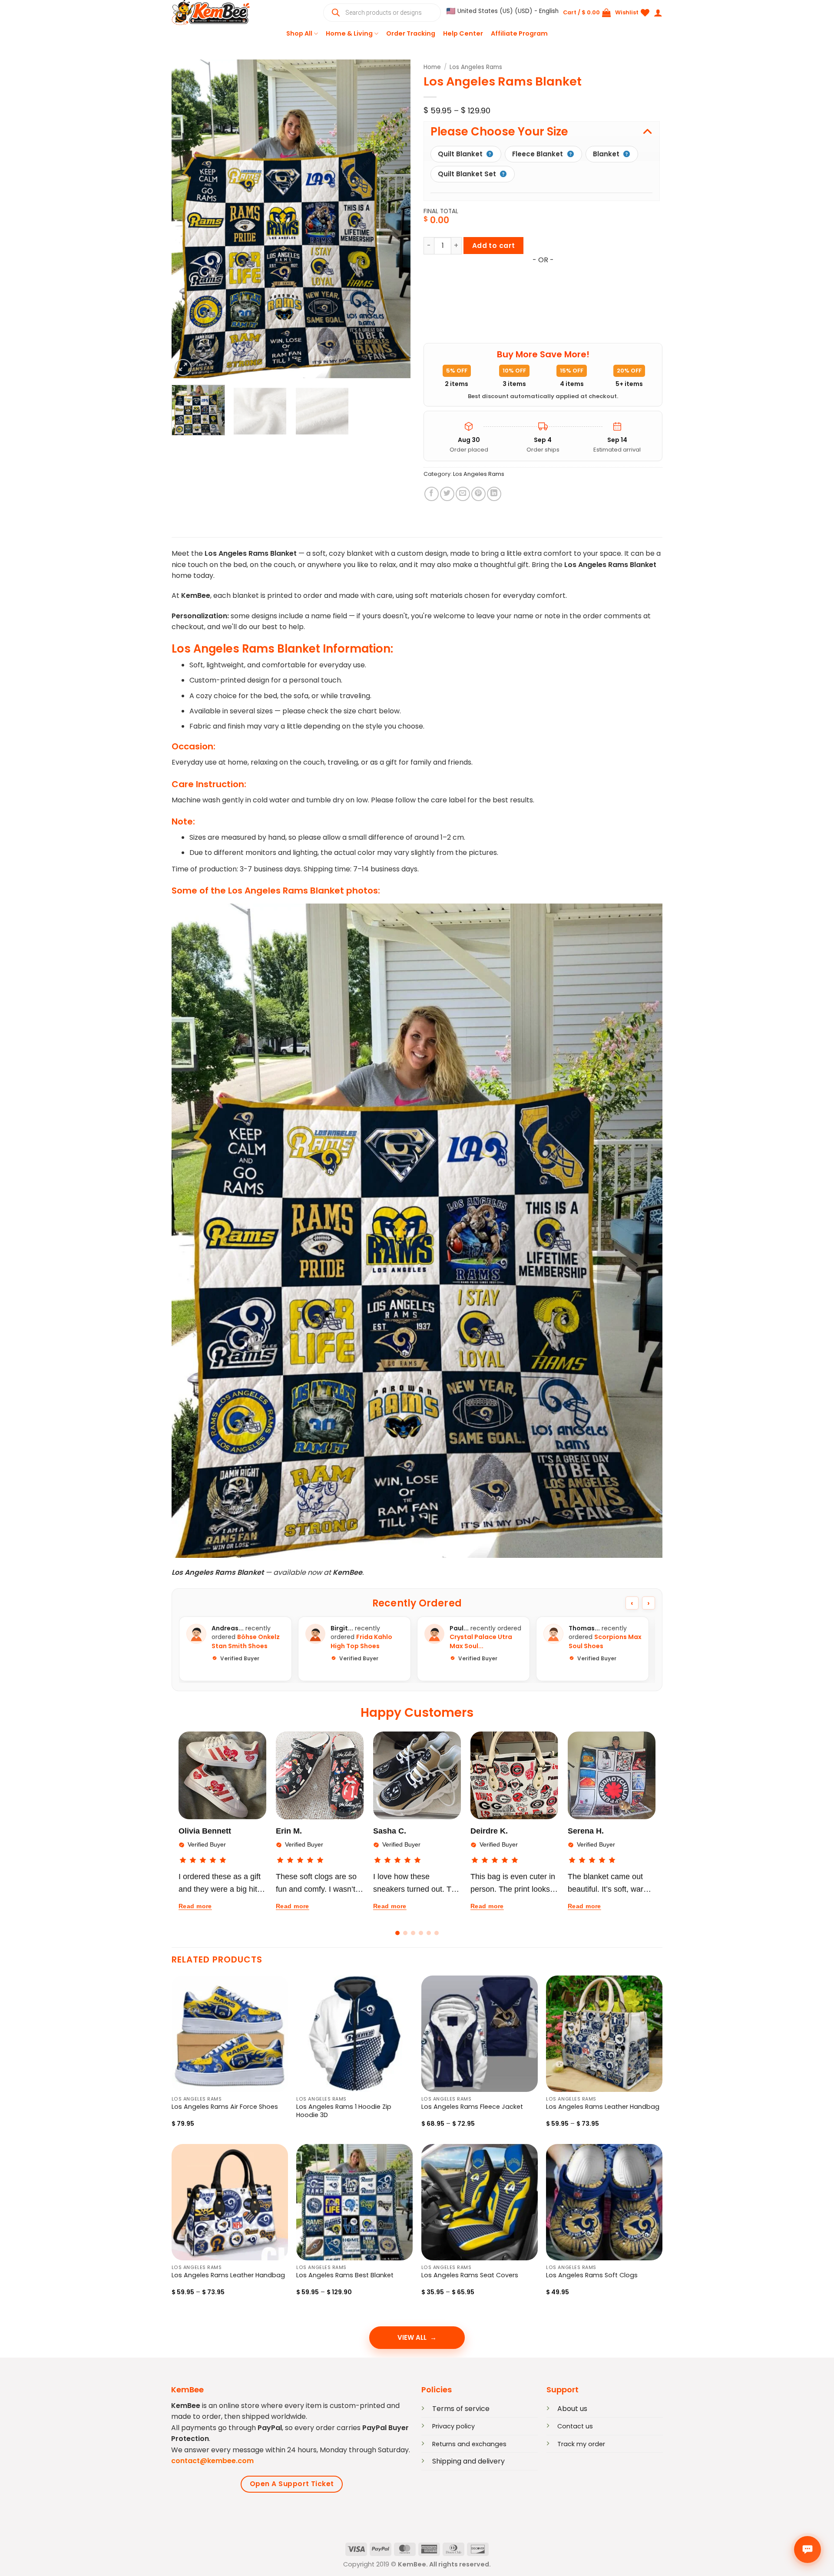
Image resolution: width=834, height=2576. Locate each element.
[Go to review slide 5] (429, 1933)
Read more (195, 1906)
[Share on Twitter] (447, 494)
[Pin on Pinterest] (478, 494)
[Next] (395, 219)
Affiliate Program (519, 33)
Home (432, 67)
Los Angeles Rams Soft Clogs (592, 2275)
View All (412, 2337)
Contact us (575, 2426)
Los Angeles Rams (476, 67)
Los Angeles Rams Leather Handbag (603, 2107)
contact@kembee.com (212, 2461)
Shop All (299, 33)
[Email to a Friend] (463, 494)
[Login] (658, 13)
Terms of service (461, 2409)
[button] (503, 11)
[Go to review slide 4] (421, 1933)
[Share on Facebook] (432, 494)
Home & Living (349, 33)
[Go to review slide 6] (437, 1933)
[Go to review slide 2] (405, 1933)
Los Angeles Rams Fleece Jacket (472, 2107)
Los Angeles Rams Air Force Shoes (225, 2107)
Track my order (581, 2444)
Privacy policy (453, 2426)
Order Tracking (411, 33)
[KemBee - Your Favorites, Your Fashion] (215, 13)
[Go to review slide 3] (413, 1933)
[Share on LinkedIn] (494, 494)
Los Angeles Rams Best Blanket (345, 2275)
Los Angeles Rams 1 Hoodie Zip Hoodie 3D (344, 2111)
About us (572, 2409)
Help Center (463, 33)
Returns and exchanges (469, 2444)
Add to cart (494, 246)
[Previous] (187, 219)
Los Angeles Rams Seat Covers (470, 2275)
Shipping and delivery (468, 2461)
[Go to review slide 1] (397, 1933)
